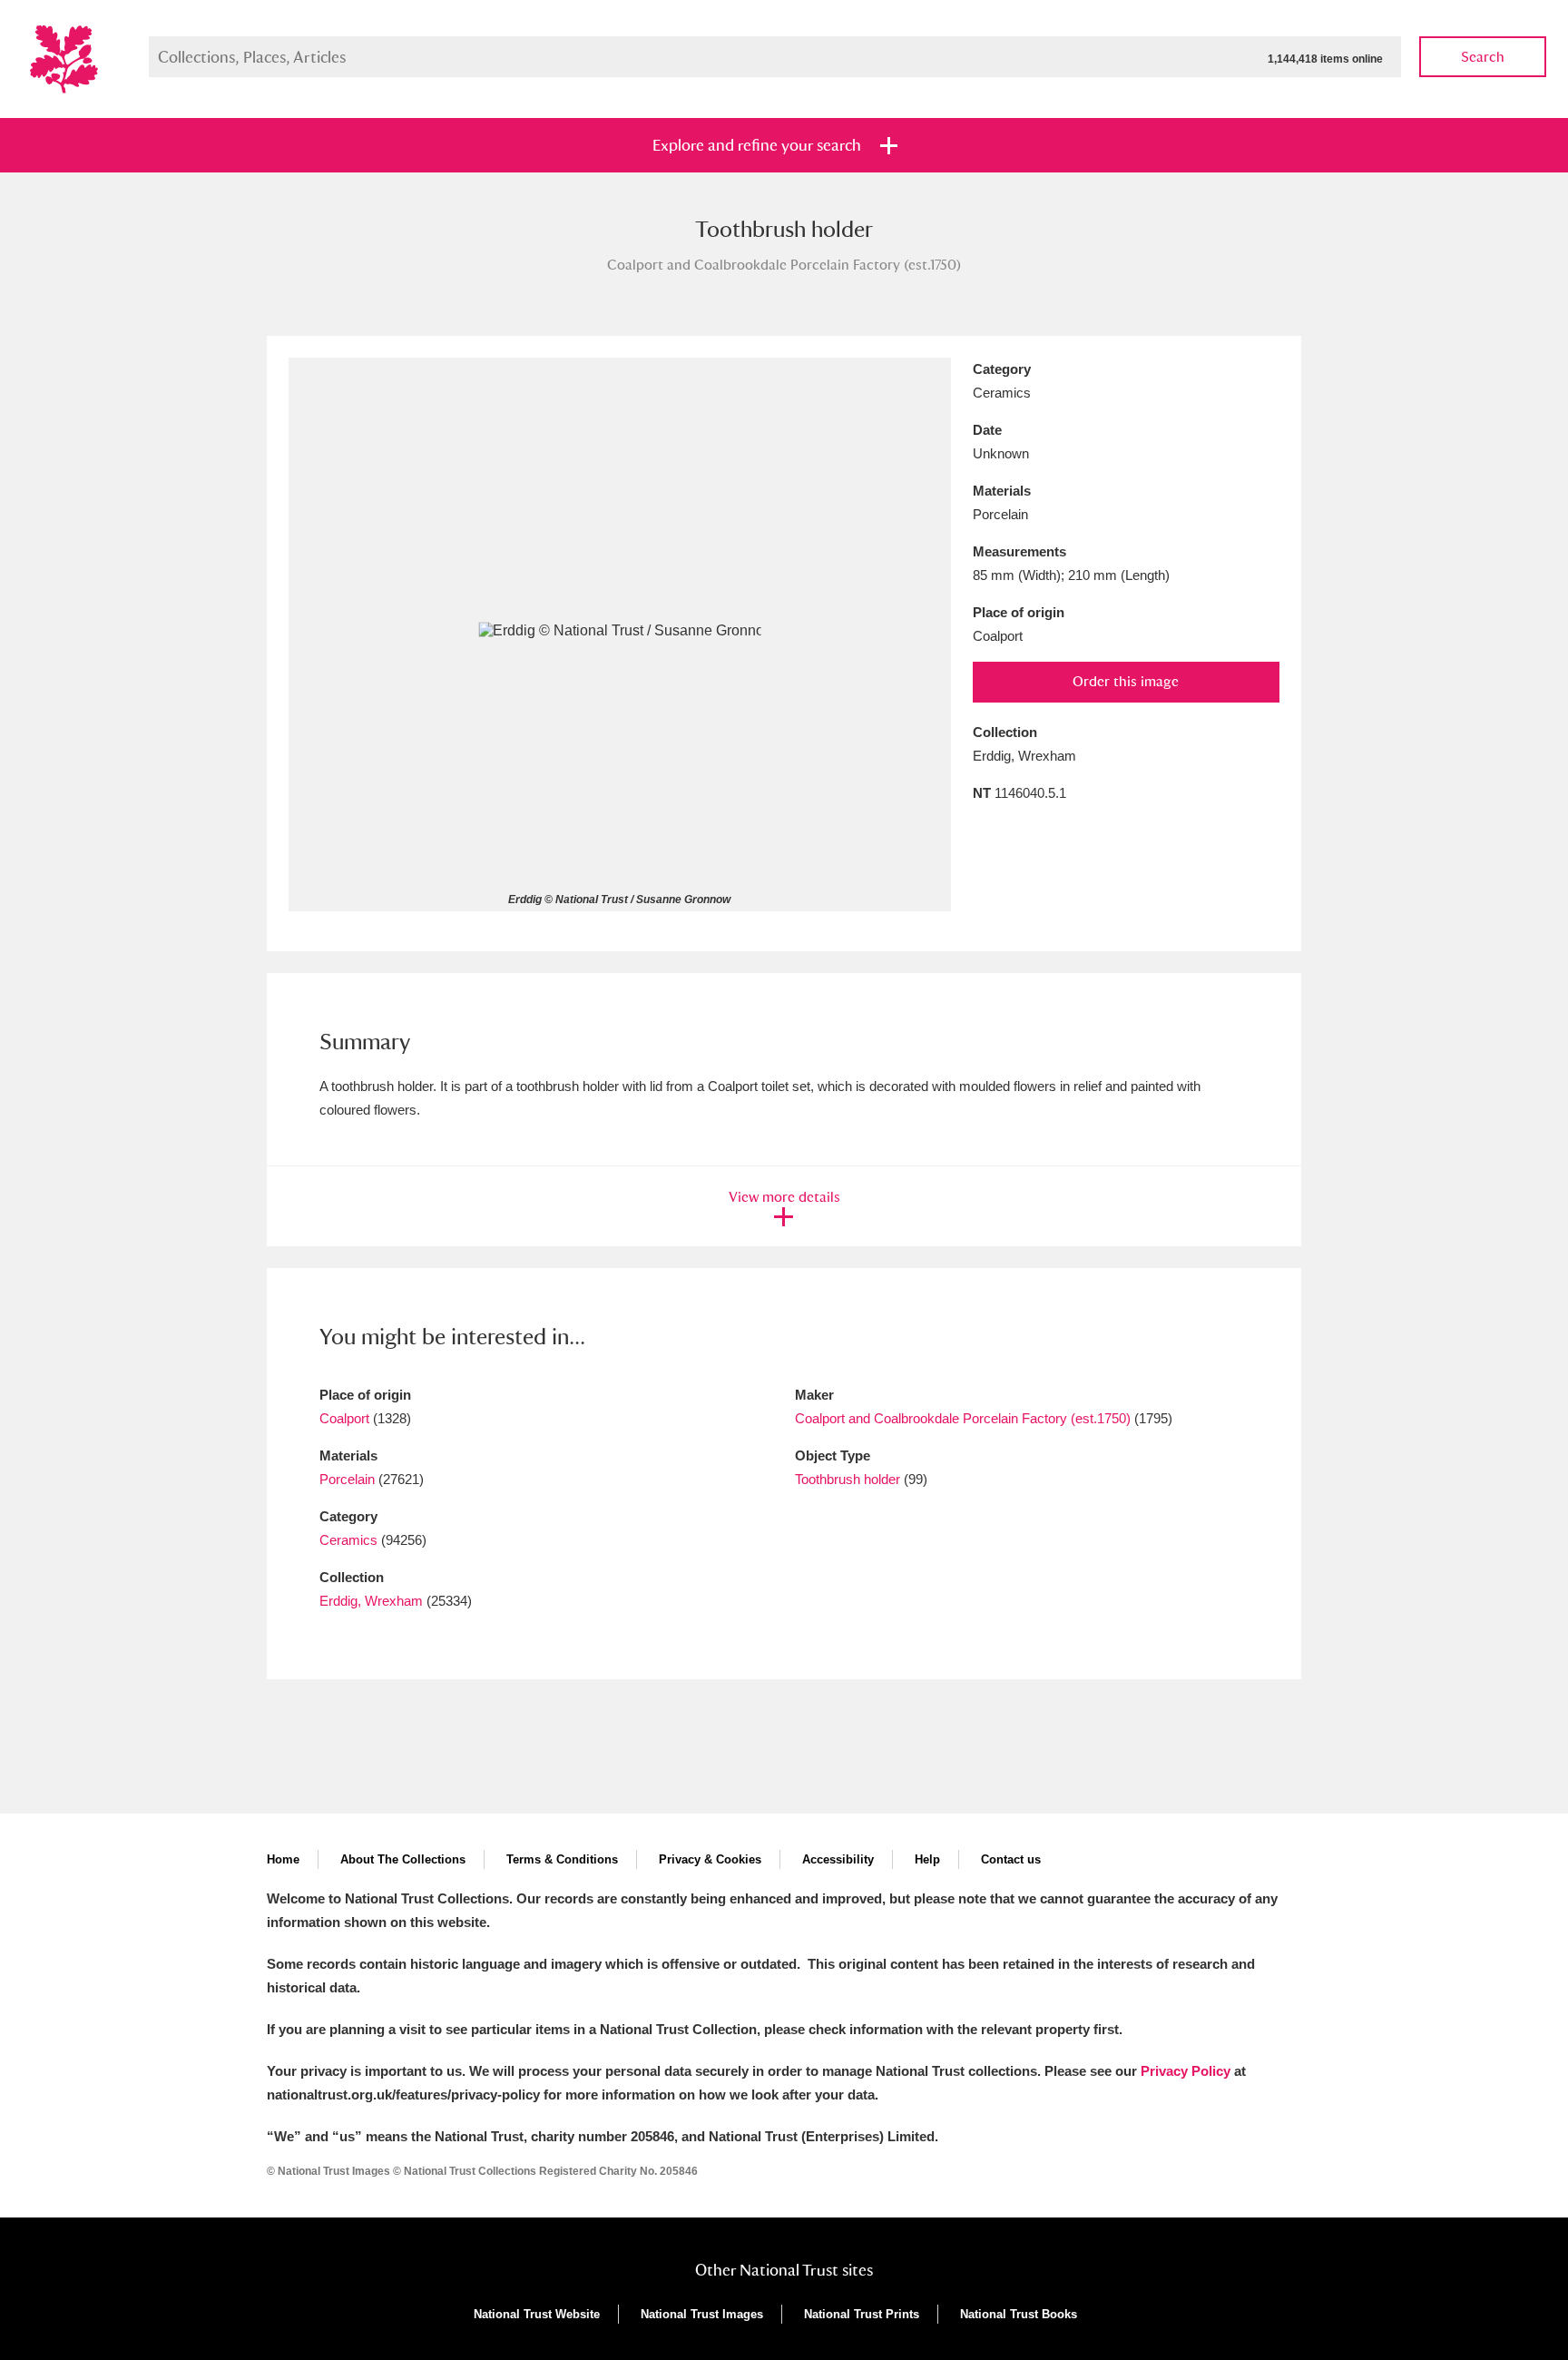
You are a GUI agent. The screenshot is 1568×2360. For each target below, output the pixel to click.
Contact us (1011, 1859)
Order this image (1126, 681)
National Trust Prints (862, 2314)
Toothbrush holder (848, 1479)
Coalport (344, 1418)
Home (283, 1859)
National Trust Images (702, 2314)
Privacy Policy (1186, 2071)
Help (927, 1859)
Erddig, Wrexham (371, 1601)
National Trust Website (537, 2314)
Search (1483, 57)
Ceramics (348, 1540)
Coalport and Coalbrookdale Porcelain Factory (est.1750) (963, 1418)
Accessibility (838, 1859)
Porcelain (347, 1479)
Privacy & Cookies (710, 1859)
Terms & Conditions (562, 1859)
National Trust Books (1019, 2314)
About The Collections (403, 1859)
